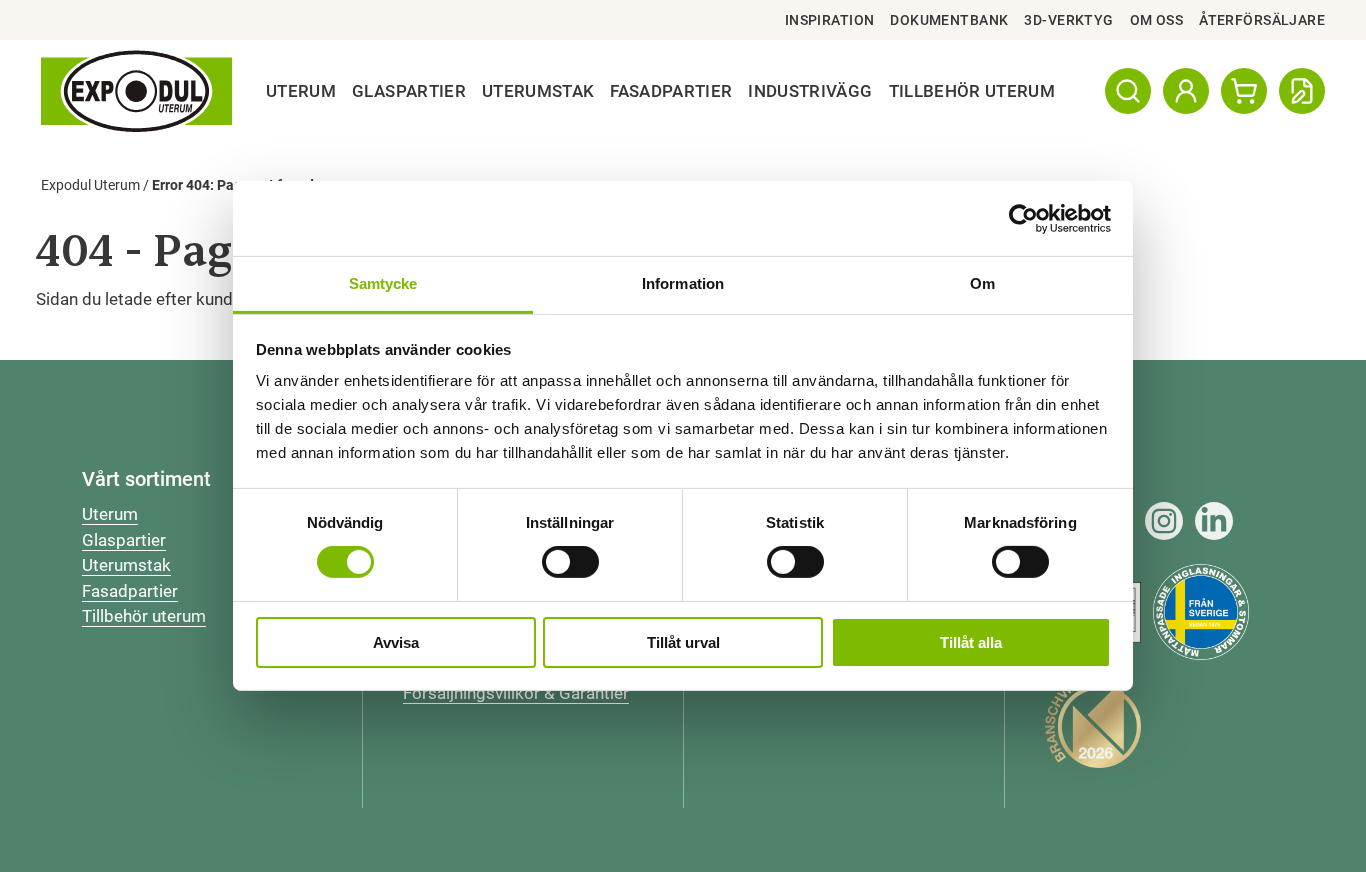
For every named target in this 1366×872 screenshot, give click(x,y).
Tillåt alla (971, 642)
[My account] (1186, 91)
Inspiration (830, 20)
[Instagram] (1164, 521)
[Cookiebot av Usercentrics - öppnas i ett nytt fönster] (1023, 218)
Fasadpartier (671, 91)
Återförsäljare (1262, 20)
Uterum (301, 91)
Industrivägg (810, 91)
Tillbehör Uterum (972, 91)
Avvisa (396, 642)
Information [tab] (683, 283)
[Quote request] (1302, 91)
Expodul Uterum (90, 185)
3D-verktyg (1068, 20)
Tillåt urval (683, 642)
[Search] (1128, 91)
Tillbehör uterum (144, 616)
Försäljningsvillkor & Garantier (516, 693)
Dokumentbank (949, 20)
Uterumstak (538, 91)
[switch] (570, 562)
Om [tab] (982, 283)
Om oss (1157, 20)
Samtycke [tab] (383, 283)
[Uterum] (136, 91)
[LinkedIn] (1214, 521)
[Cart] (1244, 91)
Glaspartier (409, 91)
